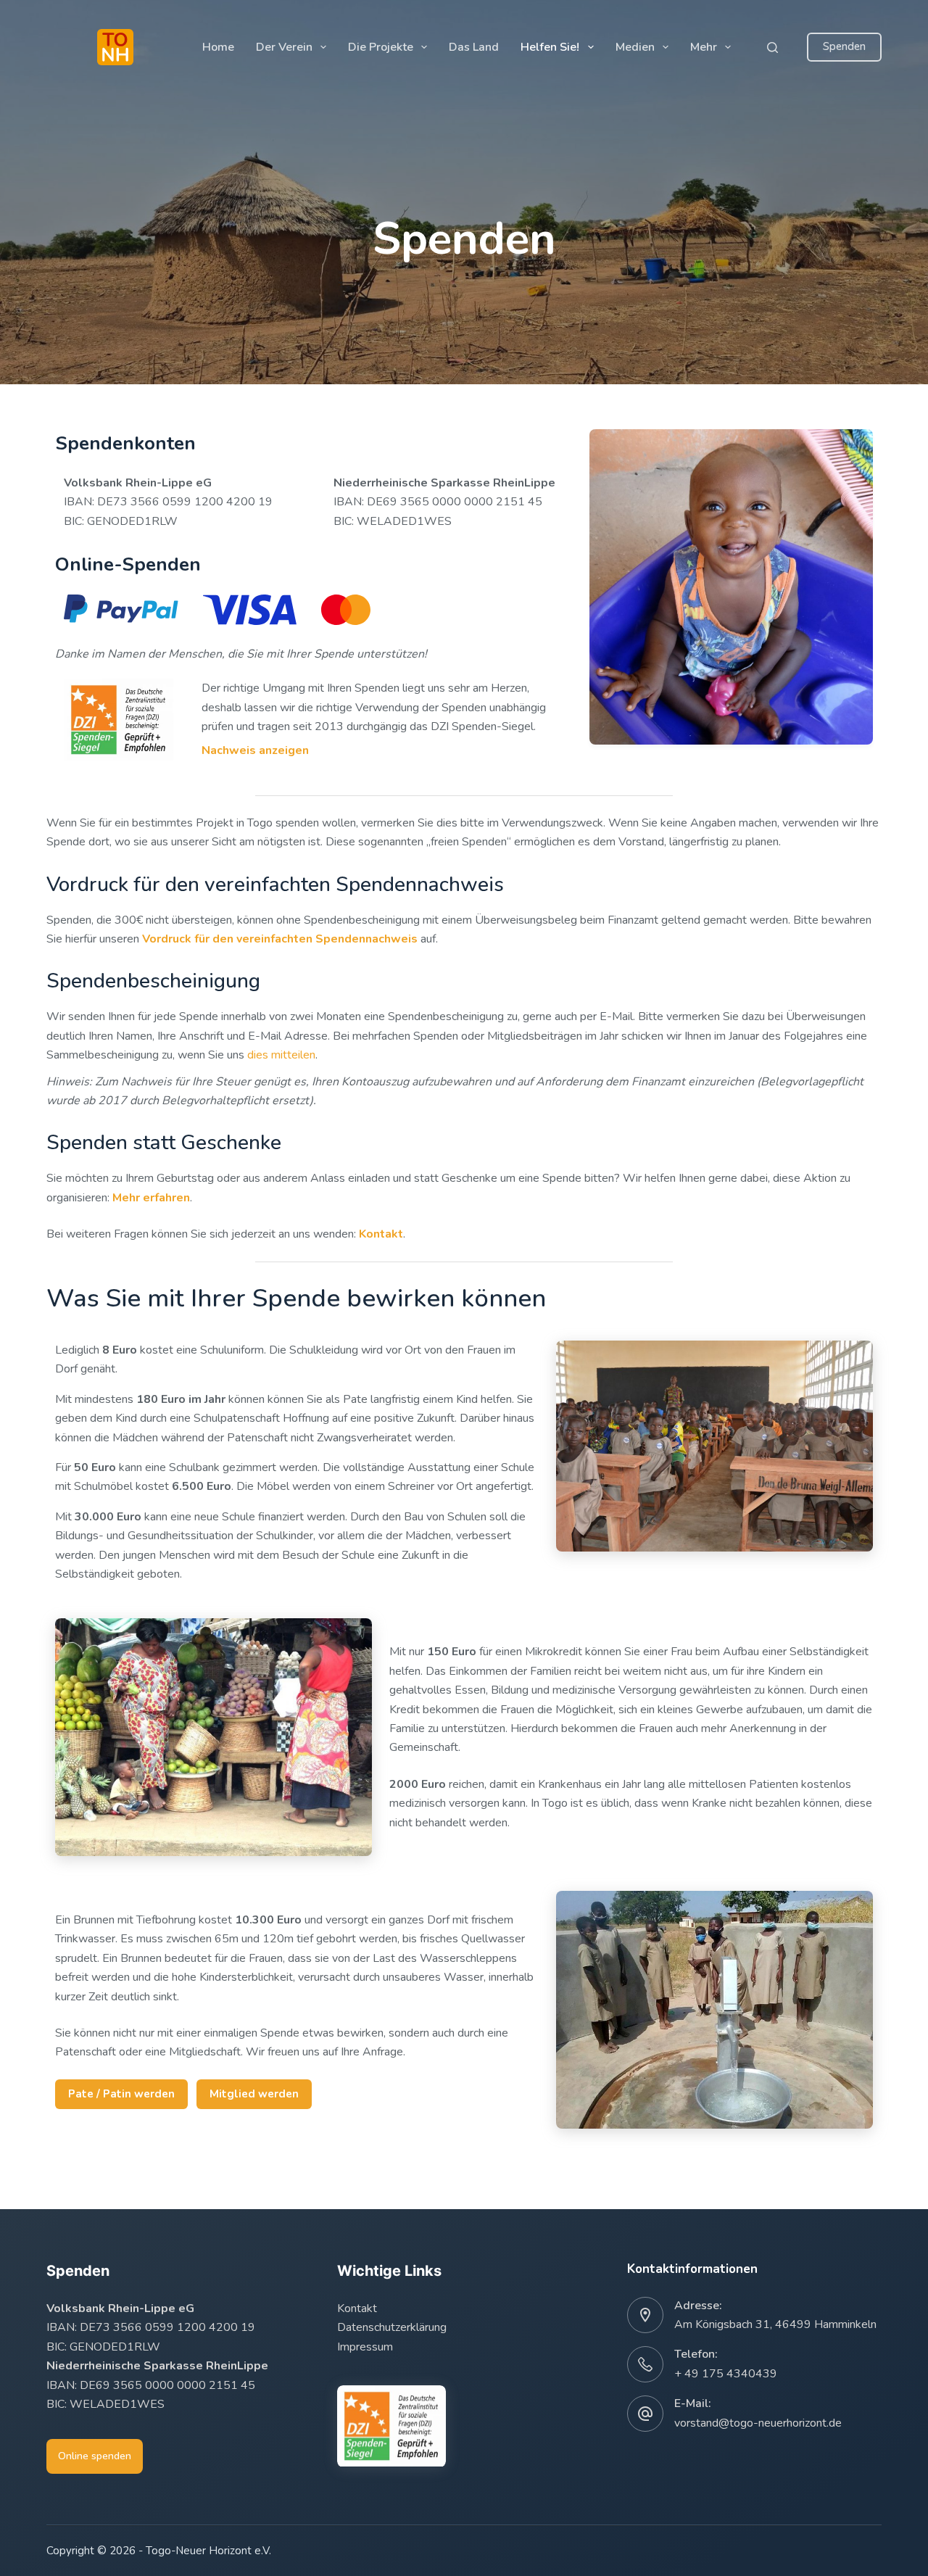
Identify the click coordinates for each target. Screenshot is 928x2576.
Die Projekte (381, 47)
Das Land (474, 47)
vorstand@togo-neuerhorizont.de (758, 2423)
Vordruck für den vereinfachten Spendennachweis (280, 939)
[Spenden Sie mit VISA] (250, 610)
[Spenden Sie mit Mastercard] (346, 610)
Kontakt (357, 2308)
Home (218, 47)
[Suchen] (772, 47)
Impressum (365, 2347)
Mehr (704, 47)
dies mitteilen (281, 1055)
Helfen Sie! (550, 47)
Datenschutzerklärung (392, 2327)
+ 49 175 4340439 (726, 2374)
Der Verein (284, 47)
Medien (635, 47)
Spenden (844, 46)
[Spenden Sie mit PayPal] (121, 610)
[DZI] (391, 2426)
